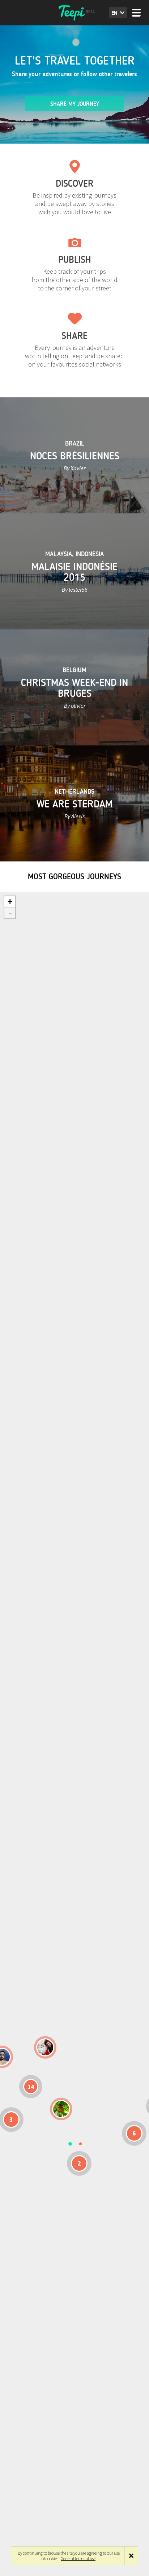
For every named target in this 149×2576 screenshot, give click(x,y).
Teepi (74, 13)
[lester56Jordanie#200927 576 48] (61, 2109)
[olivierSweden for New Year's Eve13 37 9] (45, 2047)
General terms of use (78, 2558)
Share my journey (75, 104)
